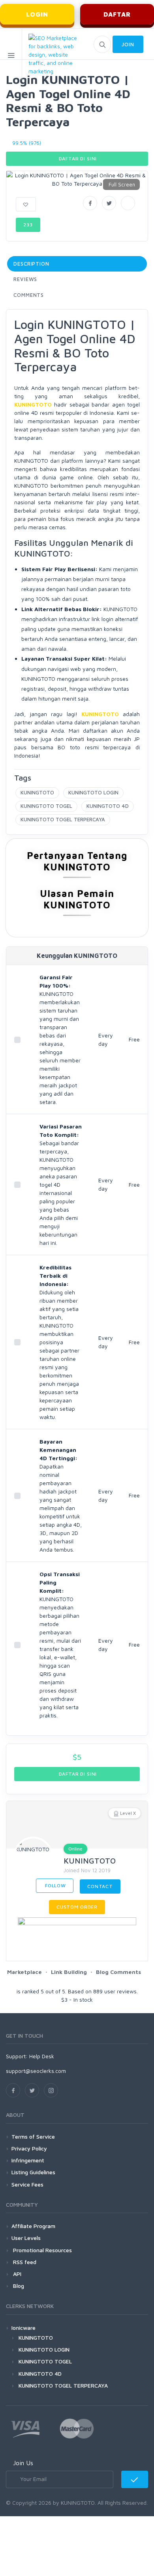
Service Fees (27, 2184)
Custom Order (77, 1907)
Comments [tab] (29, 295)
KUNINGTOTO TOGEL (46, 806)
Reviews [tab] (25, 279)
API (16, 2274)
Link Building (69, 1972)
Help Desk (42, 2056)
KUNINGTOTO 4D (108, 806)
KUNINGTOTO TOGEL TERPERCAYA (63, 819)
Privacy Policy (29, 2148)
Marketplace (24, 1972)
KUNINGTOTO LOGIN (93, 792)
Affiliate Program (33, 2226)
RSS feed (24, 2262)
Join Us (23, 2463)
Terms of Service (33, 2136)
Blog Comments (118, 1972)
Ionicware (23, 2328)
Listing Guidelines (33, 2172)
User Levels (26, 2238)
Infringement (28, 2160)
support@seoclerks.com (36, 2071)
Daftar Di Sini (77, 159)
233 (28, 225)
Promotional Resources (42, 2250)
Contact (100, 1886)
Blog (18, 2286)
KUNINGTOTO (37, 792)
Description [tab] (31, 264)
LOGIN (37, 14)
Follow (55, 1885)
